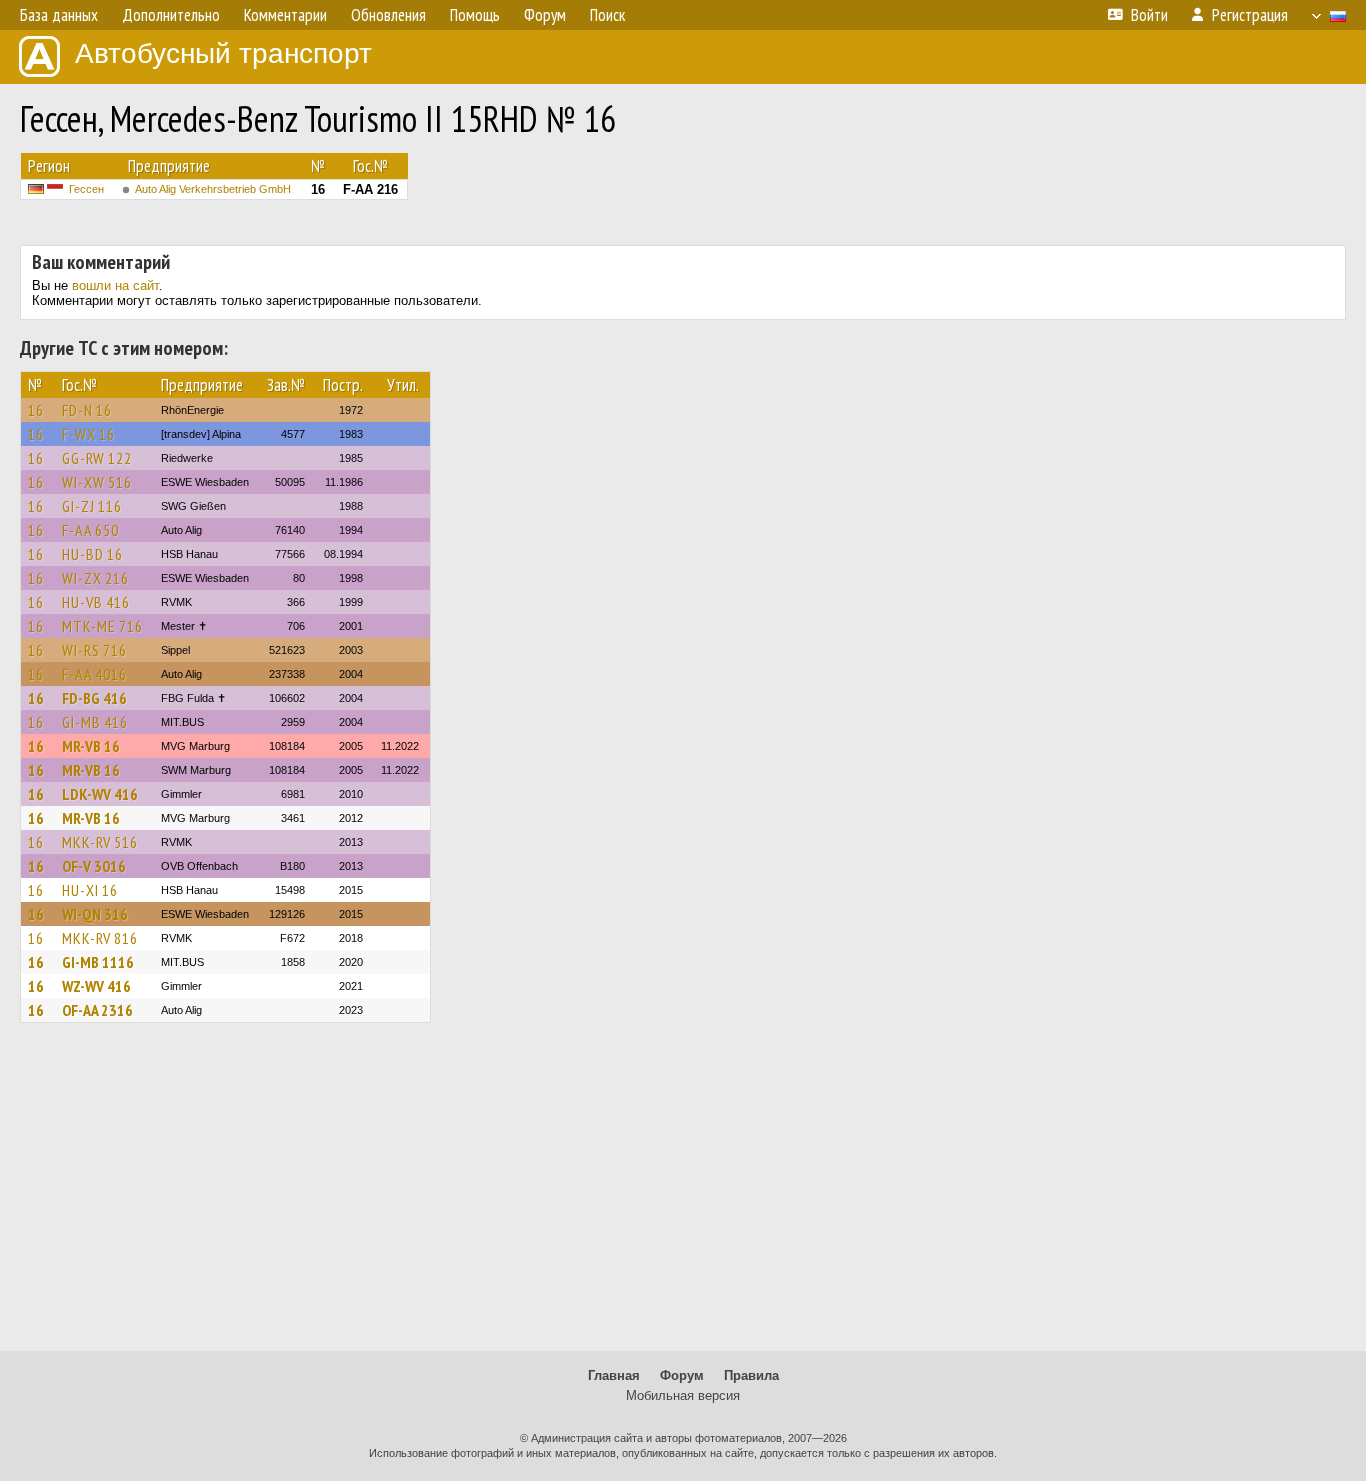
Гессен (86, 189)
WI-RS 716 (94, 650)
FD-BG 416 (94, 698)
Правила (751, 1375)
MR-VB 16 (91, 746)
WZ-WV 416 (96, 986)
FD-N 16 (87, 410)
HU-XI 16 (90, 890)
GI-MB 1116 (98, 962)
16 (36, 410)
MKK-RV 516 (100, 842)
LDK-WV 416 (100, 794)
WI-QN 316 (95, 914)
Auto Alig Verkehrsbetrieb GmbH (213, 189)
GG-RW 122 (97, 458)
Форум (682, 1375)
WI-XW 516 (97, 482)
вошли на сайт (115, 285)
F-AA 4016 (94, 674)
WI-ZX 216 (95, 578)
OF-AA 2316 (97, 1010)
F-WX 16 (88, 434)
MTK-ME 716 (102, 626)
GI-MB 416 (95, 722)
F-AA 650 (90, 530)
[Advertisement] (683, 1196)
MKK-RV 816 (100, 938)
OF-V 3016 (94, 866)
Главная (614, 1375)
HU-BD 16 (92, 554)
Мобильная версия (683, 1395)
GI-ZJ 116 (92, 506)
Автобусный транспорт (223, 53)
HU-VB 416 (96, 602)
